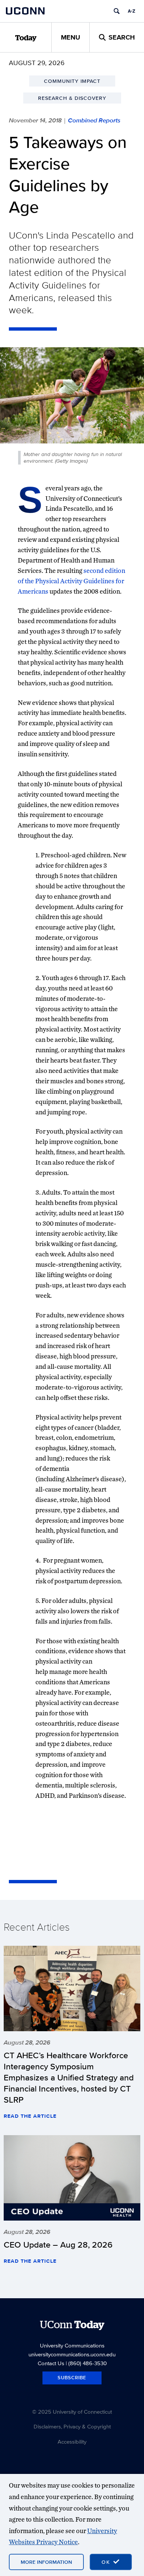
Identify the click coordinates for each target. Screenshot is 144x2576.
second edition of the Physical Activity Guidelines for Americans (71, 581)
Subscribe (72, 2378)
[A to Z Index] (131, 11)
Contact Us (51, 2363)
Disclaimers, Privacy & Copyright (72, 2426)
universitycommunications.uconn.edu (72, 2354)
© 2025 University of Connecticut (72, 2412)
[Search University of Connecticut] (117, 11)
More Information (46, 2562)
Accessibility (72, 2442)
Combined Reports (94, 120)
